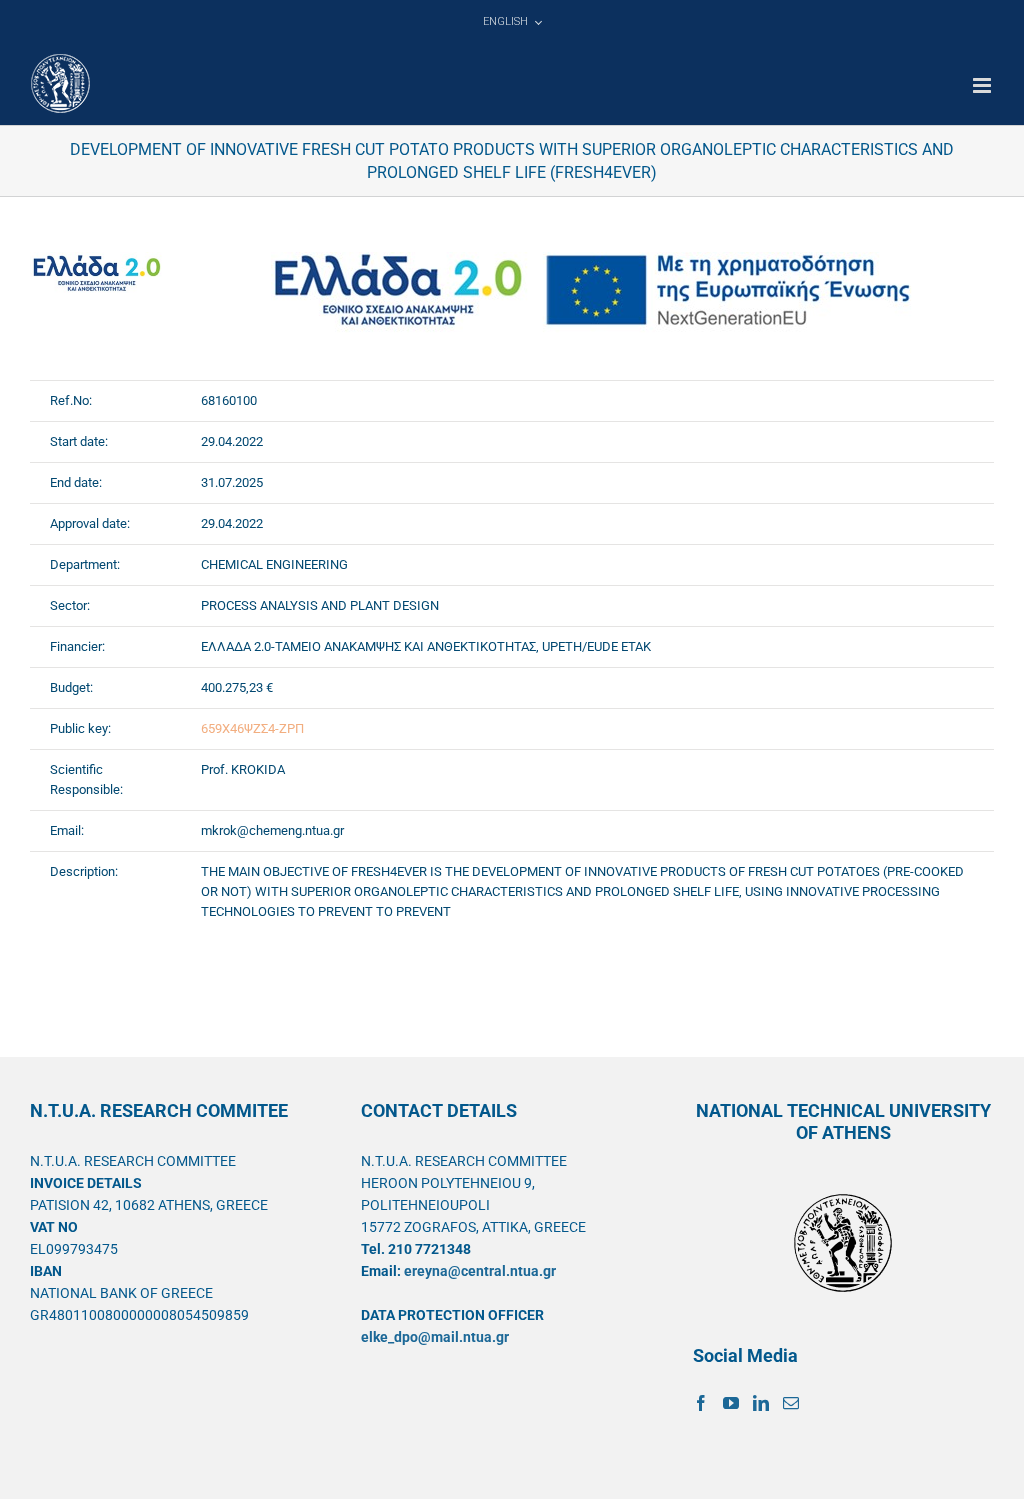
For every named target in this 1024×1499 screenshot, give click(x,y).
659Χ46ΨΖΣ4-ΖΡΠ (252, 728)
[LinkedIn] (761, 1403)
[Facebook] (701, 1403)
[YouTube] (731, 1403)
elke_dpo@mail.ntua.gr (435, 1337)
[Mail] (791, 1403)
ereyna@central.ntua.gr (480, 1271)
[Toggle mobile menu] (983, 85)
